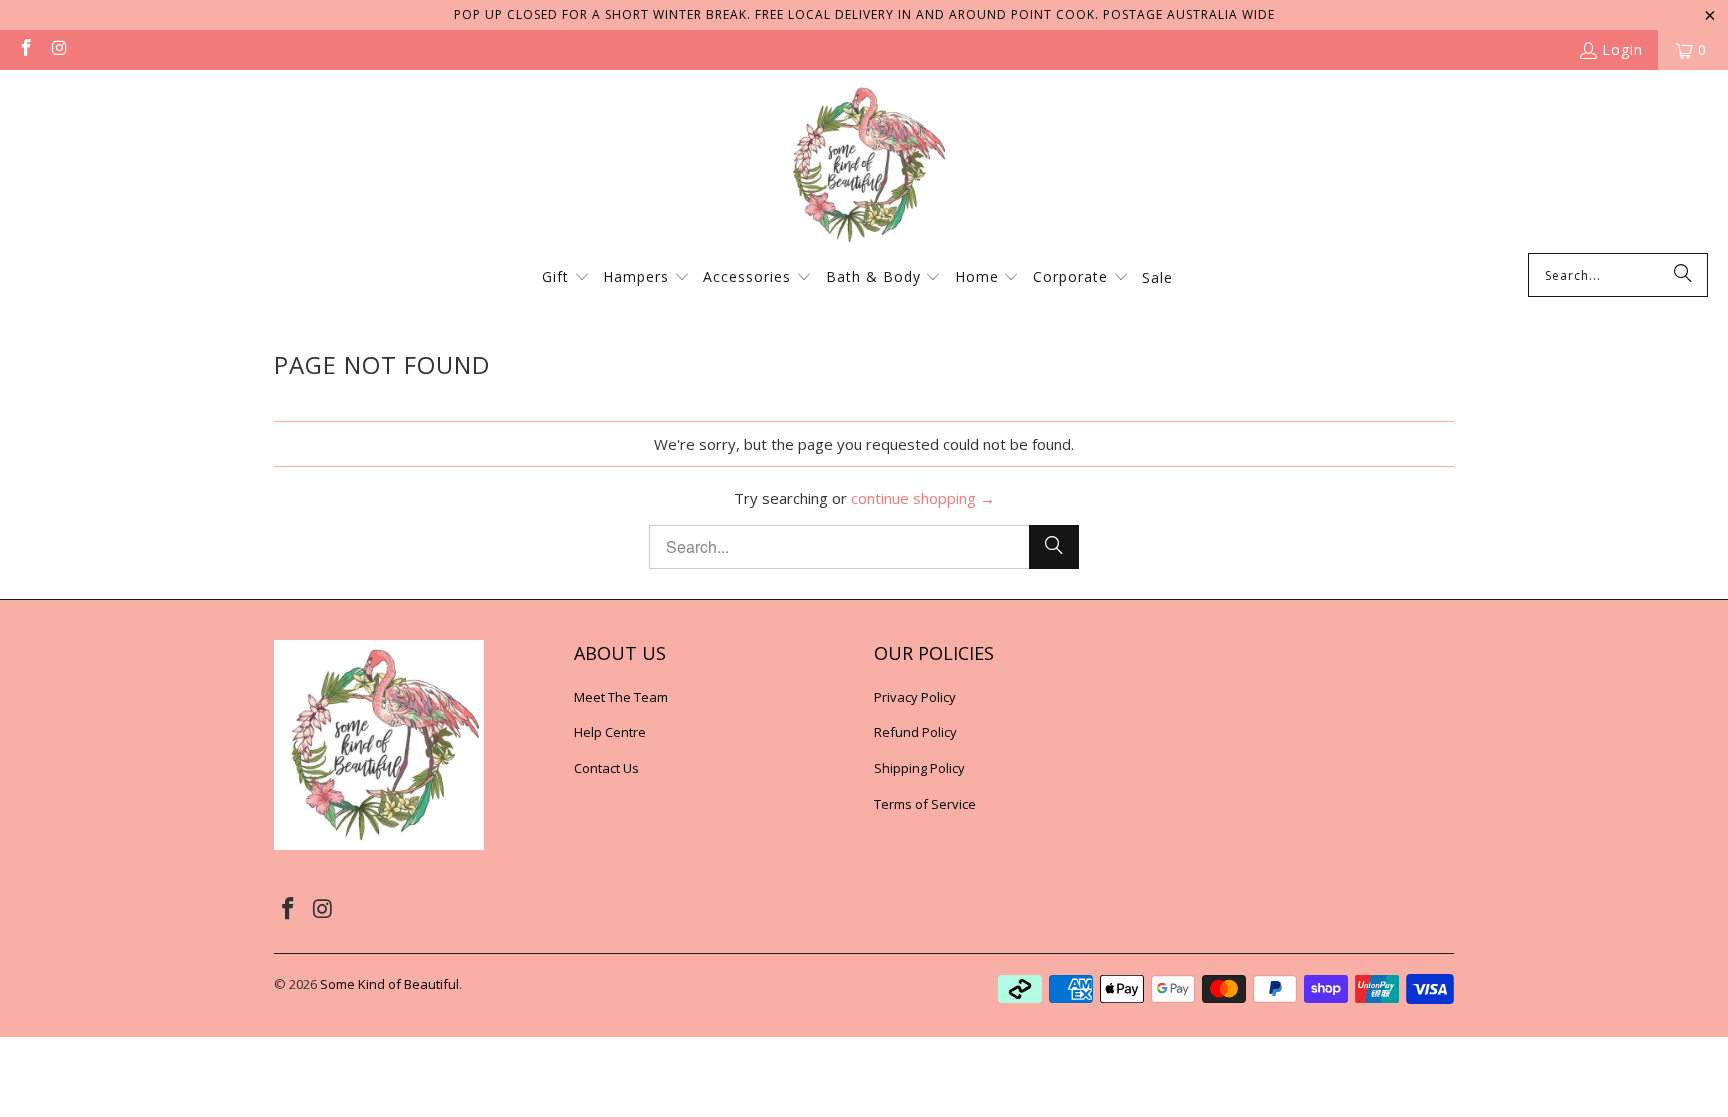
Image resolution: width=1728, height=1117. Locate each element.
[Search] (1683, 275)
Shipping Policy (919, 768)
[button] (566, 278)
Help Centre (610, 732)
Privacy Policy (915, 697)
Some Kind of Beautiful (389, 984)
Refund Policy (915, 732)
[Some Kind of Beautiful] (864, 166)
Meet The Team (621, 697)
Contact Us (606, 768)
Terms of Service (925, 804)
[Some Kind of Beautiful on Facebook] (25, 49)
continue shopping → (923, 498)
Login (1622, 49)
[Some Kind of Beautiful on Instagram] (59, 49)
